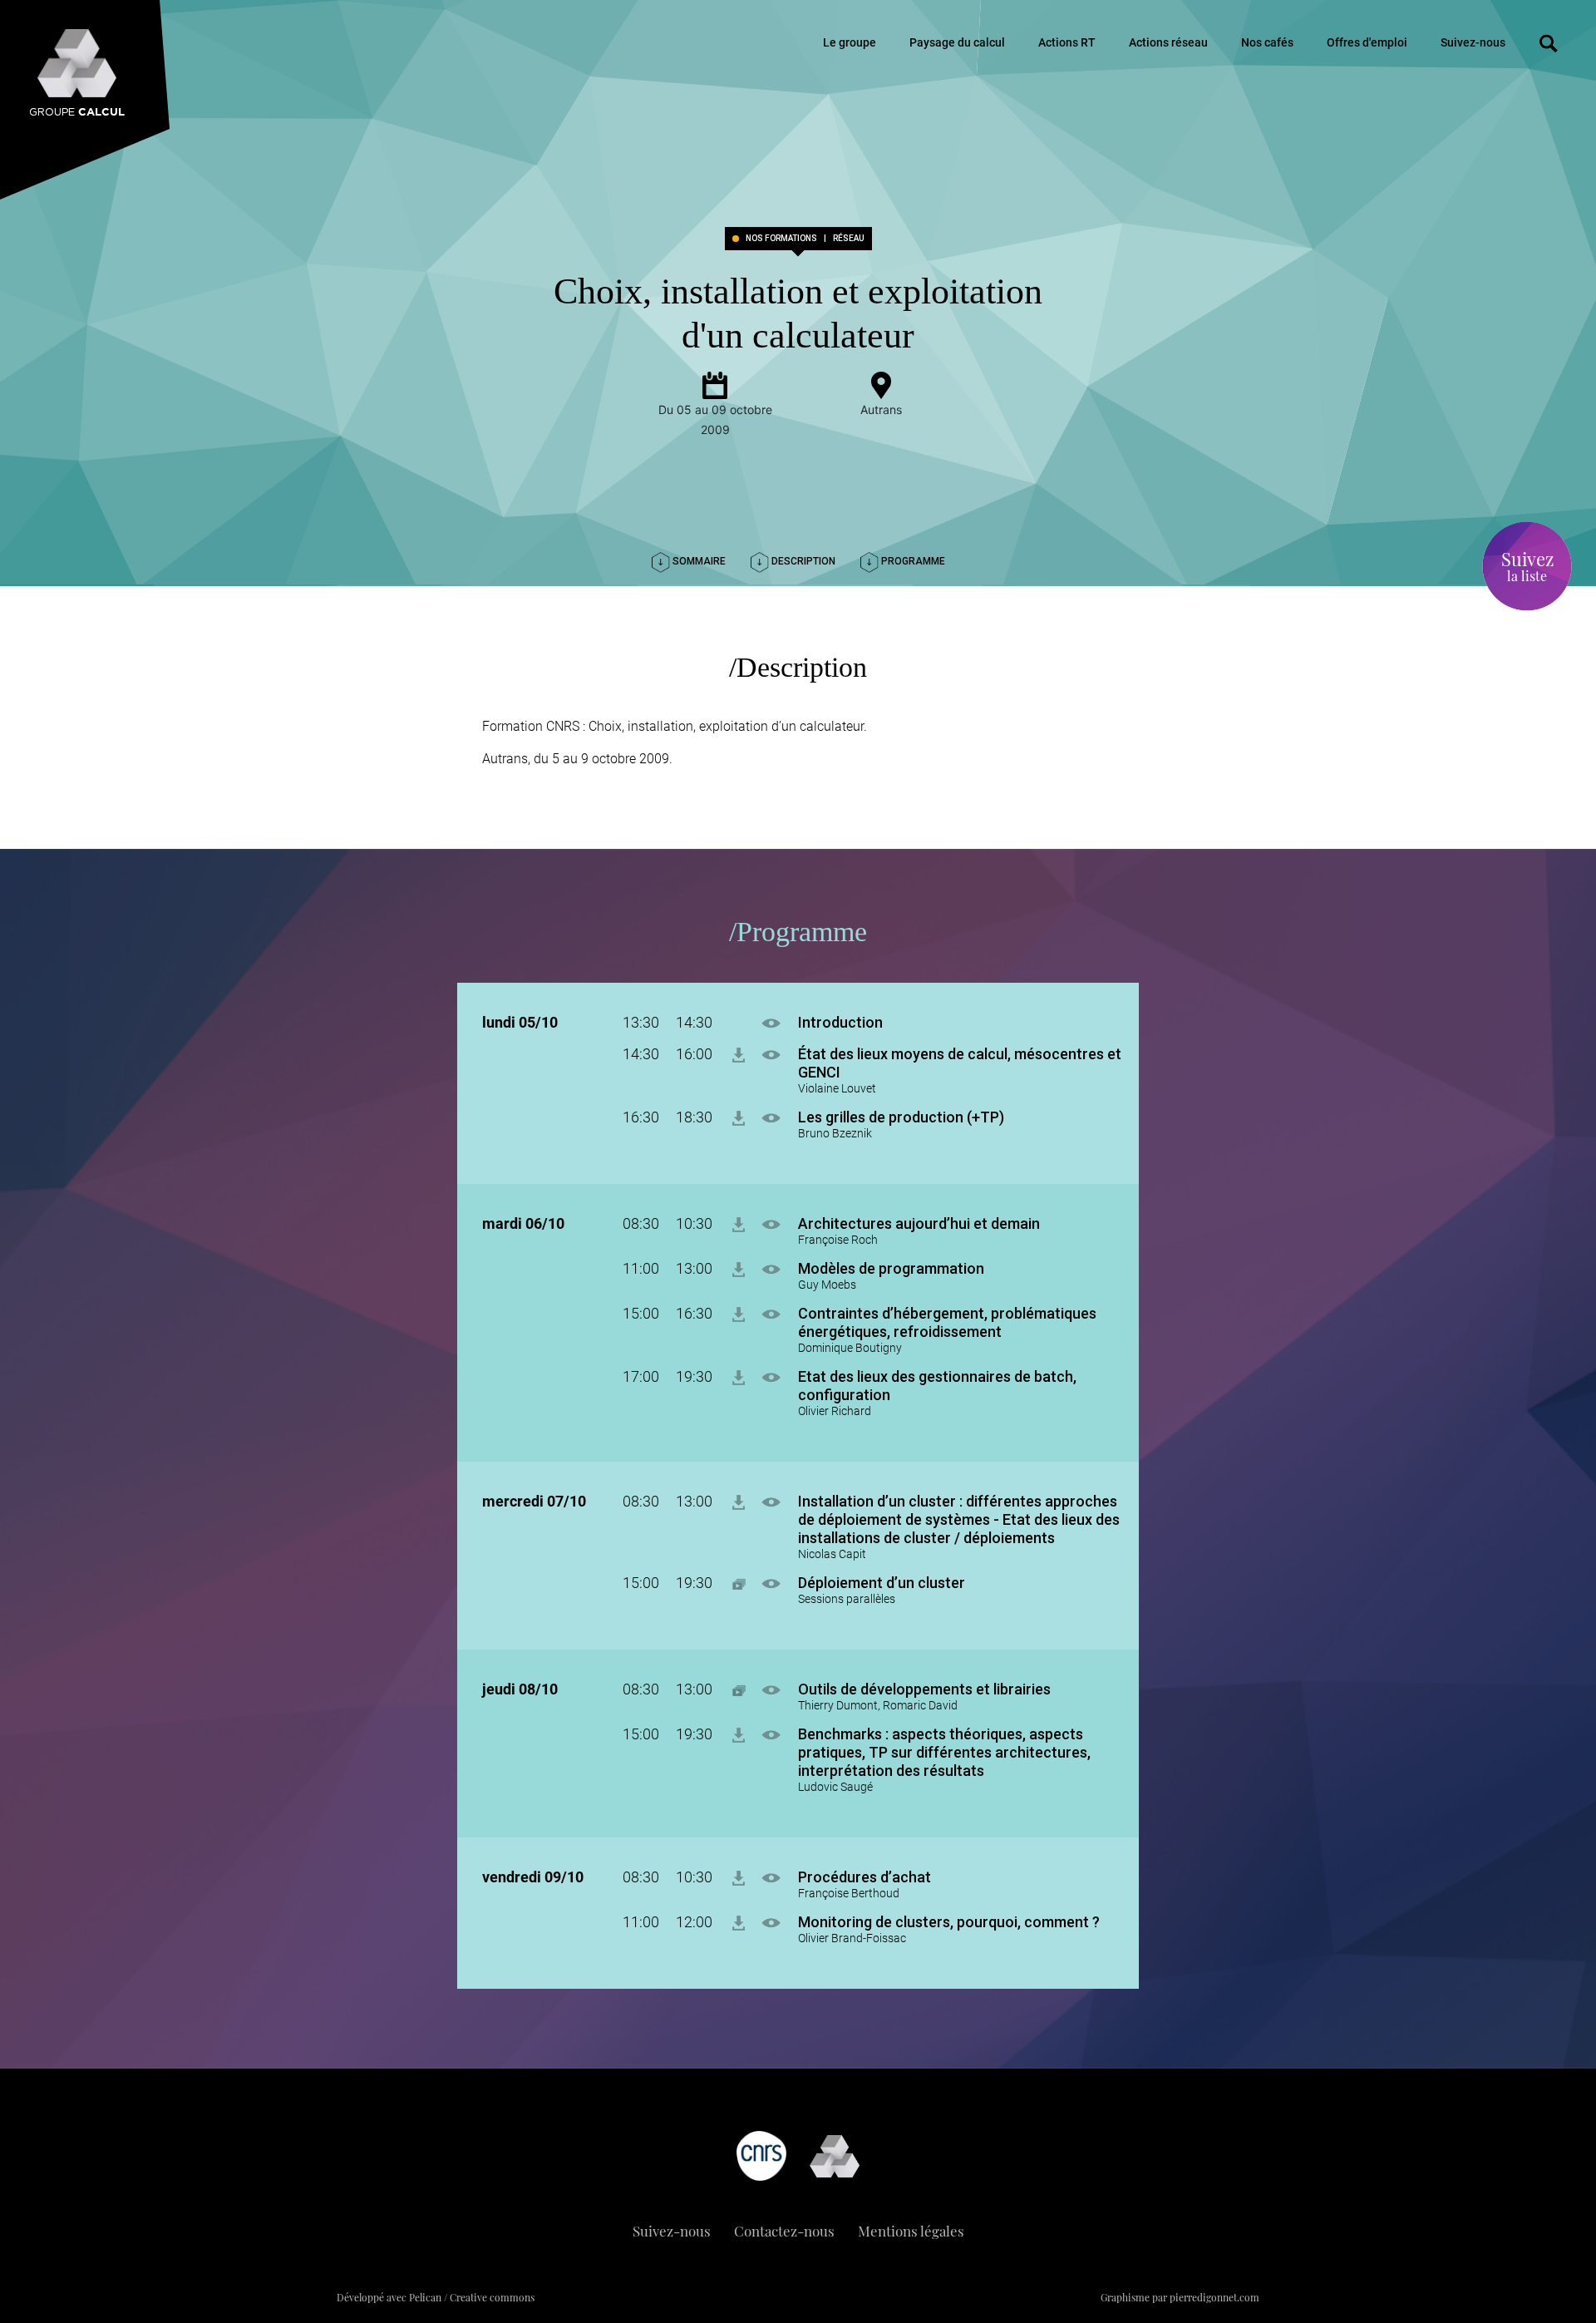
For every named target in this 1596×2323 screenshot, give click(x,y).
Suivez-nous (1473, 42)
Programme (912, 561)
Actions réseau (1168, 42)
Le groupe (850, 42)
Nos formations (781, 239)
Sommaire (698, 561)
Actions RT (1067, 42)
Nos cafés (1267, 42)
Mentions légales (911, 2231)
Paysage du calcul (957, 42)
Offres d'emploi (1367, 42)
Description (802, 561)
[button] (780, 1022)
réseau (849, 239)
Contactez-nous (784, 2231)
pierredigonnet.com (1214, 2297)
